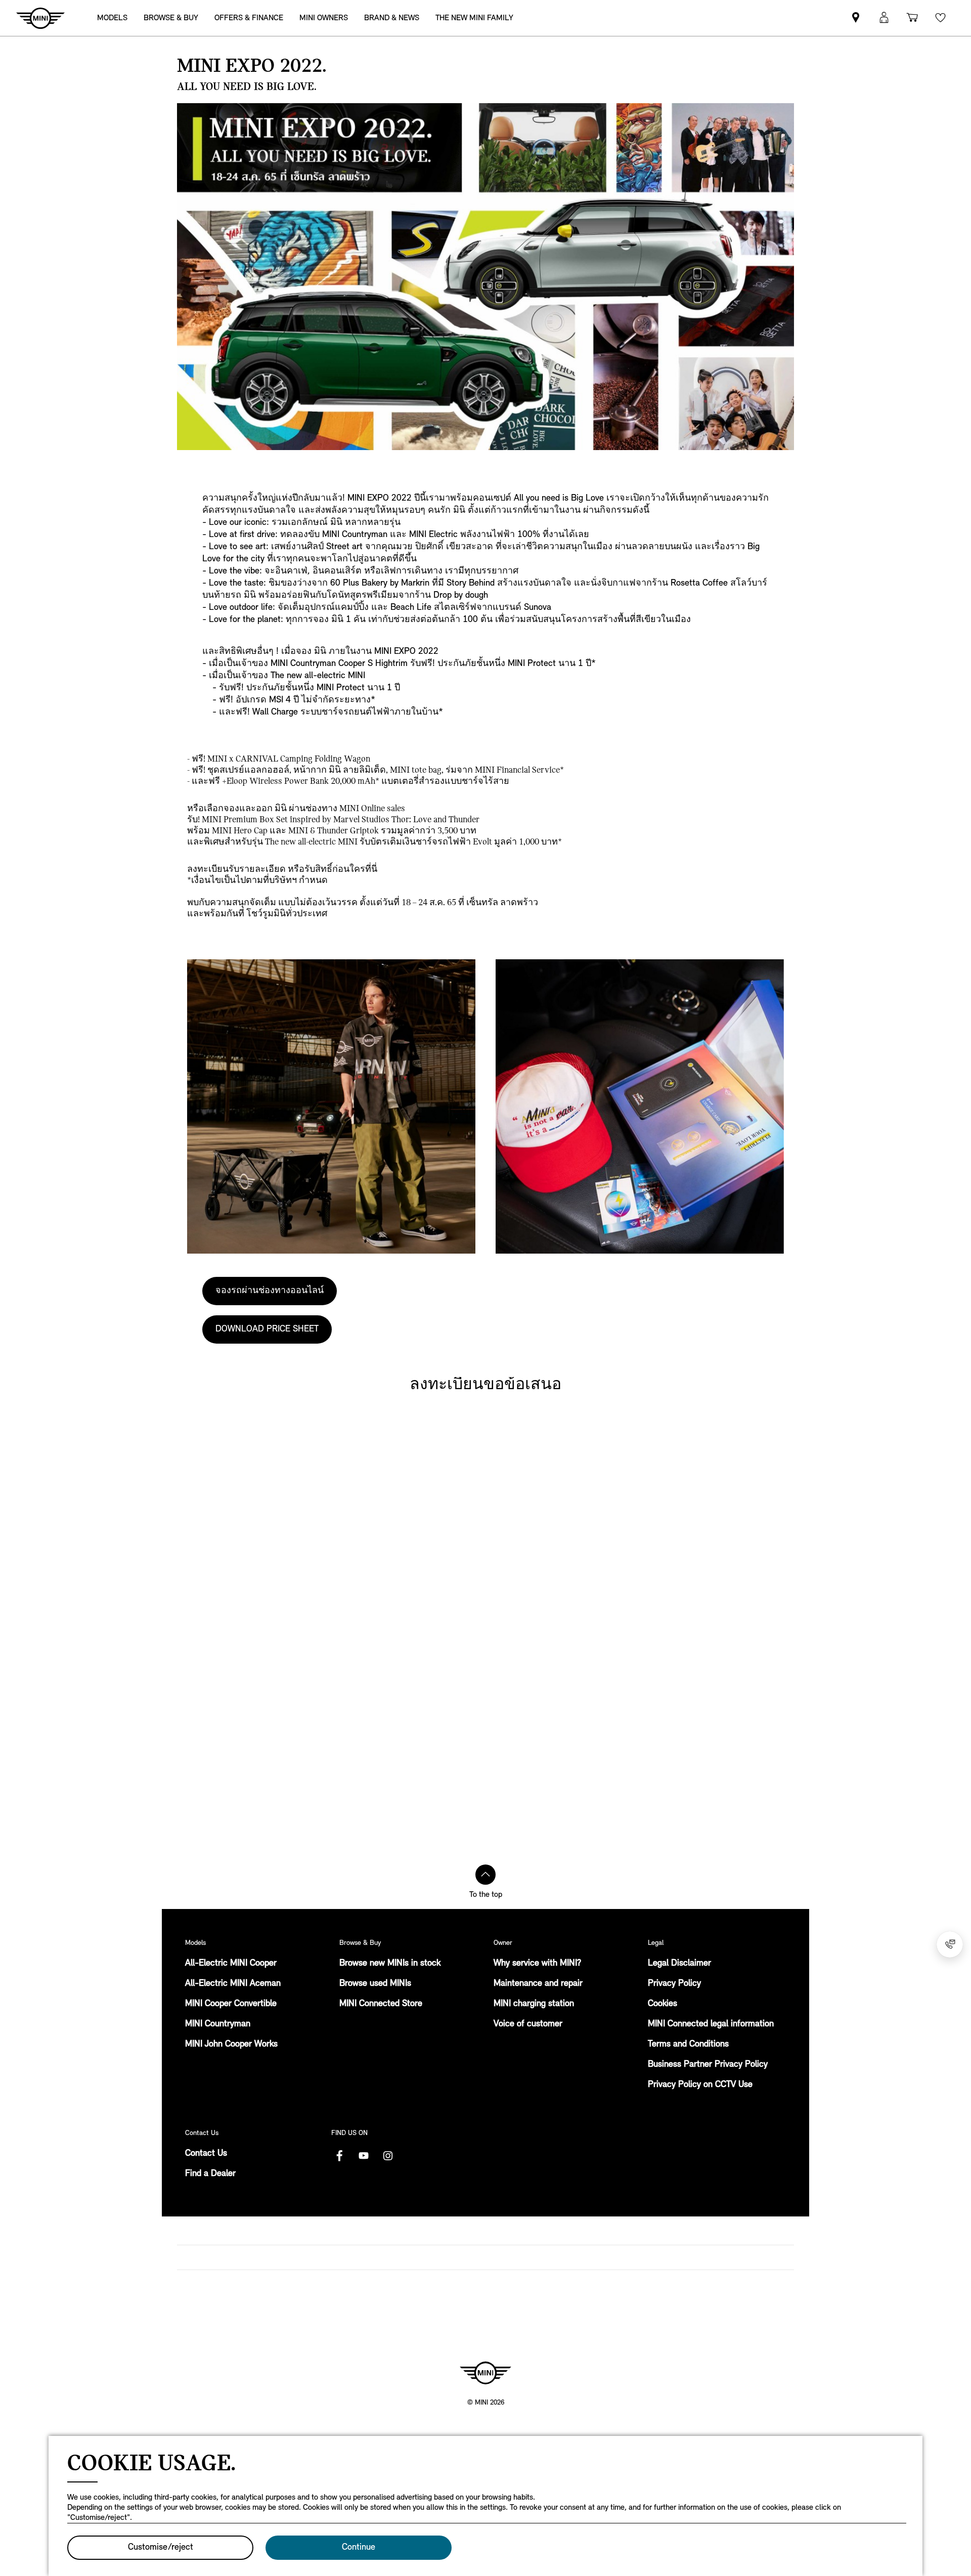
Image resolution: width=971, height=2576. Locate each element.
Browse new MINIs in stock (390, 1964)
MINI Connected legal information (711, 2024)
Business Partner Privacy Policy (708, 2065)
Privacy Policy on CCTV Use (700, 2085)
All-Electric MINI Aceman (233, 1984)
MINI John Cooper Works (231, 2045)
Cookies (663, 2004)
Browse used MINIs (375, 1984)
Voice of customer (528, 2024)
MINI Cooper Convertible (231, 2004)
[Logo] (485, 2373)
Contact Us (206, 2154)
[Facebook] (339, 2156)
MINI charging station (534, 2004)
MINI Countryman (218, 2024)
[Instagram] (388, 2156)
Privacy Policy (674, 1984)
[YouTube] (364, 2156)
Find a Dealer (210, 2174)
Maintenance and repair (538, 1984)
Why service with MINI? (537, 1964)
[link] (474, 18)
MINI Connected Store (381, 2004)
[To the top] (485, 1875)
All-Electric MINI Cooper (231, 1964)
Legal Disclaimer (679, 1964)
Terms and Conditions (688, 2045)
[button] (884, 18)
